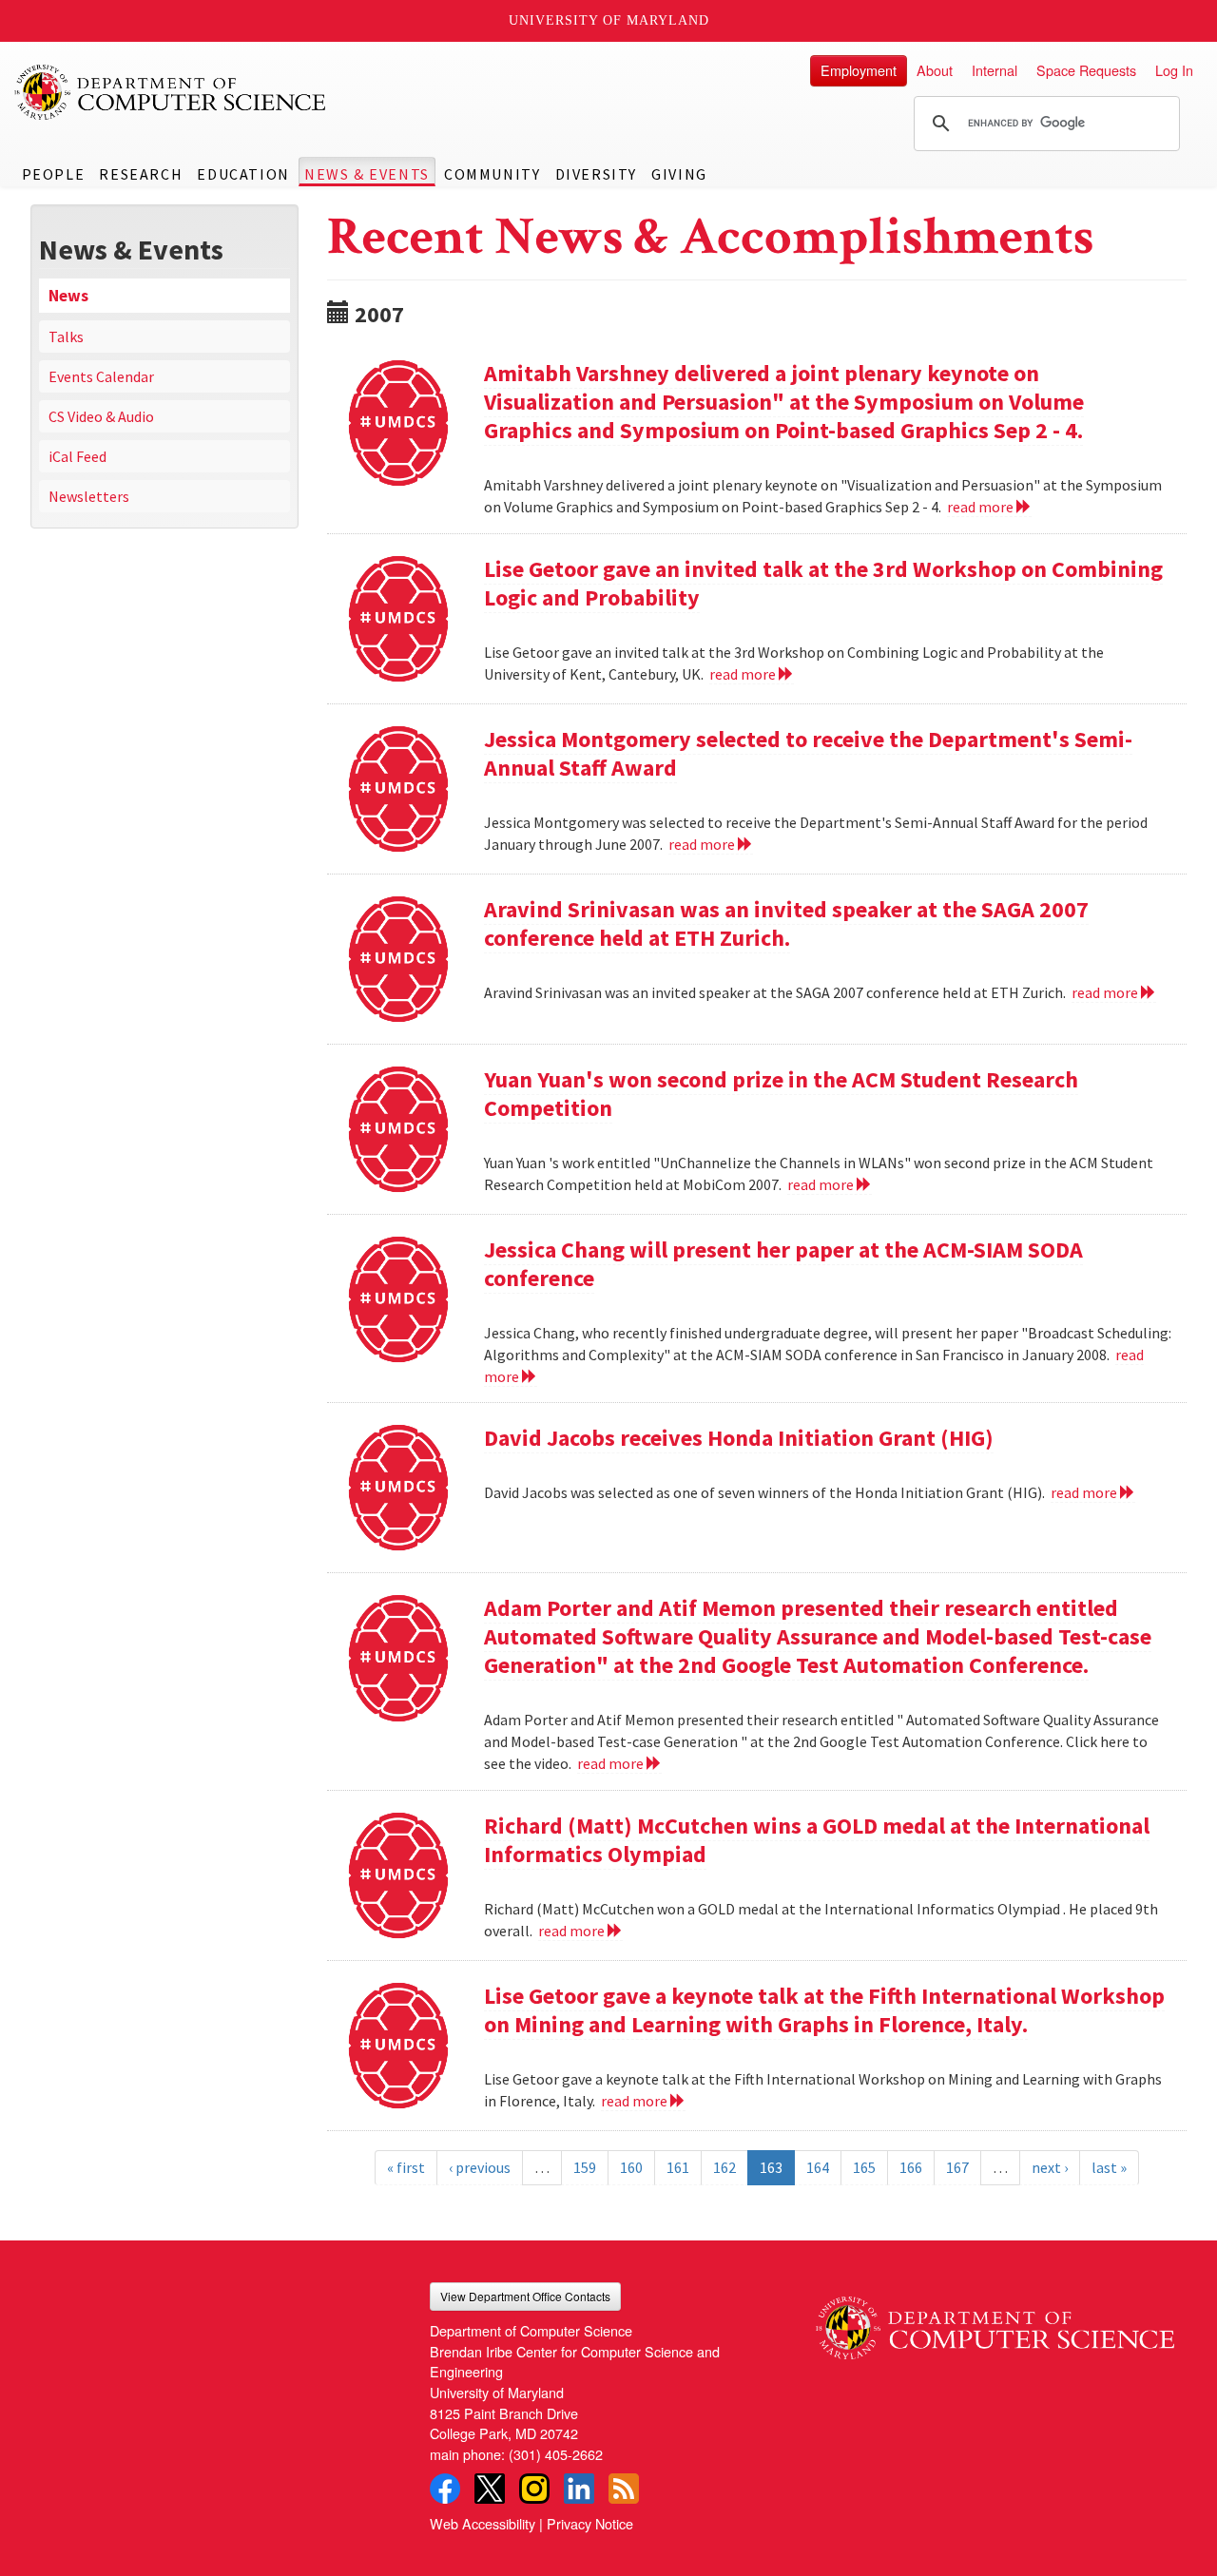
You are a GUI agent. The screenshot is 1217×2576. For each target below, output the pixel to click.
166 (911, 2167)
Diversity (596, 174)
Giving (679, 174)
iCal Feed (77, 456)
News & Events (367, 174)
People (54, 174)
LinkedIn (579, 2489)
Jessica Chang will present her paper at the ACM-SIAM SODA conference (783, 1264)
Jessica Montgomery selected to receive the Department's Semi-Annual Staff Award (808, 753)
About (935, 70)
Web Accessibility (483, 2523)
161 (678, 2167)
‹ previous (480, 2167)
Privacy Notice (590, 2523)
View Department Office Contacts (525, 2296)
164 (818, 2167)
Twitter (490, 2489)
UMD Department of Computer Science (171, 92)
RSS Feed (624, 2489)
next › (1050, 2167)
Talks (66, 336)
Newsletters (89, 496)
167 (957, 2167)
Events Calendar (101, 376)
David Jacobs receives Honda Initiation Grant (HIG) (739, 1438)
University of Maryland (609, 20)
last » (1109, 2167)
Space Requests (1086, 70)
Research (141, 174)
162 (724, 2167)
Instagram (534, 2489)
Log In (1174, 70)
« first (406, 2167)
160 (631, 2167)
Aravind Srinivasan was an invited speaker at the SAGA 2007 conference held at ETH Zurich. (786, 923)
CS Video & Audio (101, 416)
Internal (995, 70)
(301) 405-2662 (556, 2454)
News (68, 296)
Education (243, 174)
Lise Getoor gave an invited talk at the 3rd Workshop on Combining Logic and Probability (823, 583)
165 (864, 2167)
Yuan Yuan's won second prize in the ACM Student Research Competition (781, 1094)
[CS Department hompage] (995, 2321)
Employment (859, 70)
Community (492, 174)
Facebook (445, 2489)
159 (585, 2167)
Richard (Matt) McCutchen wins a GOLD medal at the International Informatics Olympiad (817, 1840)
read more (982, 507)
